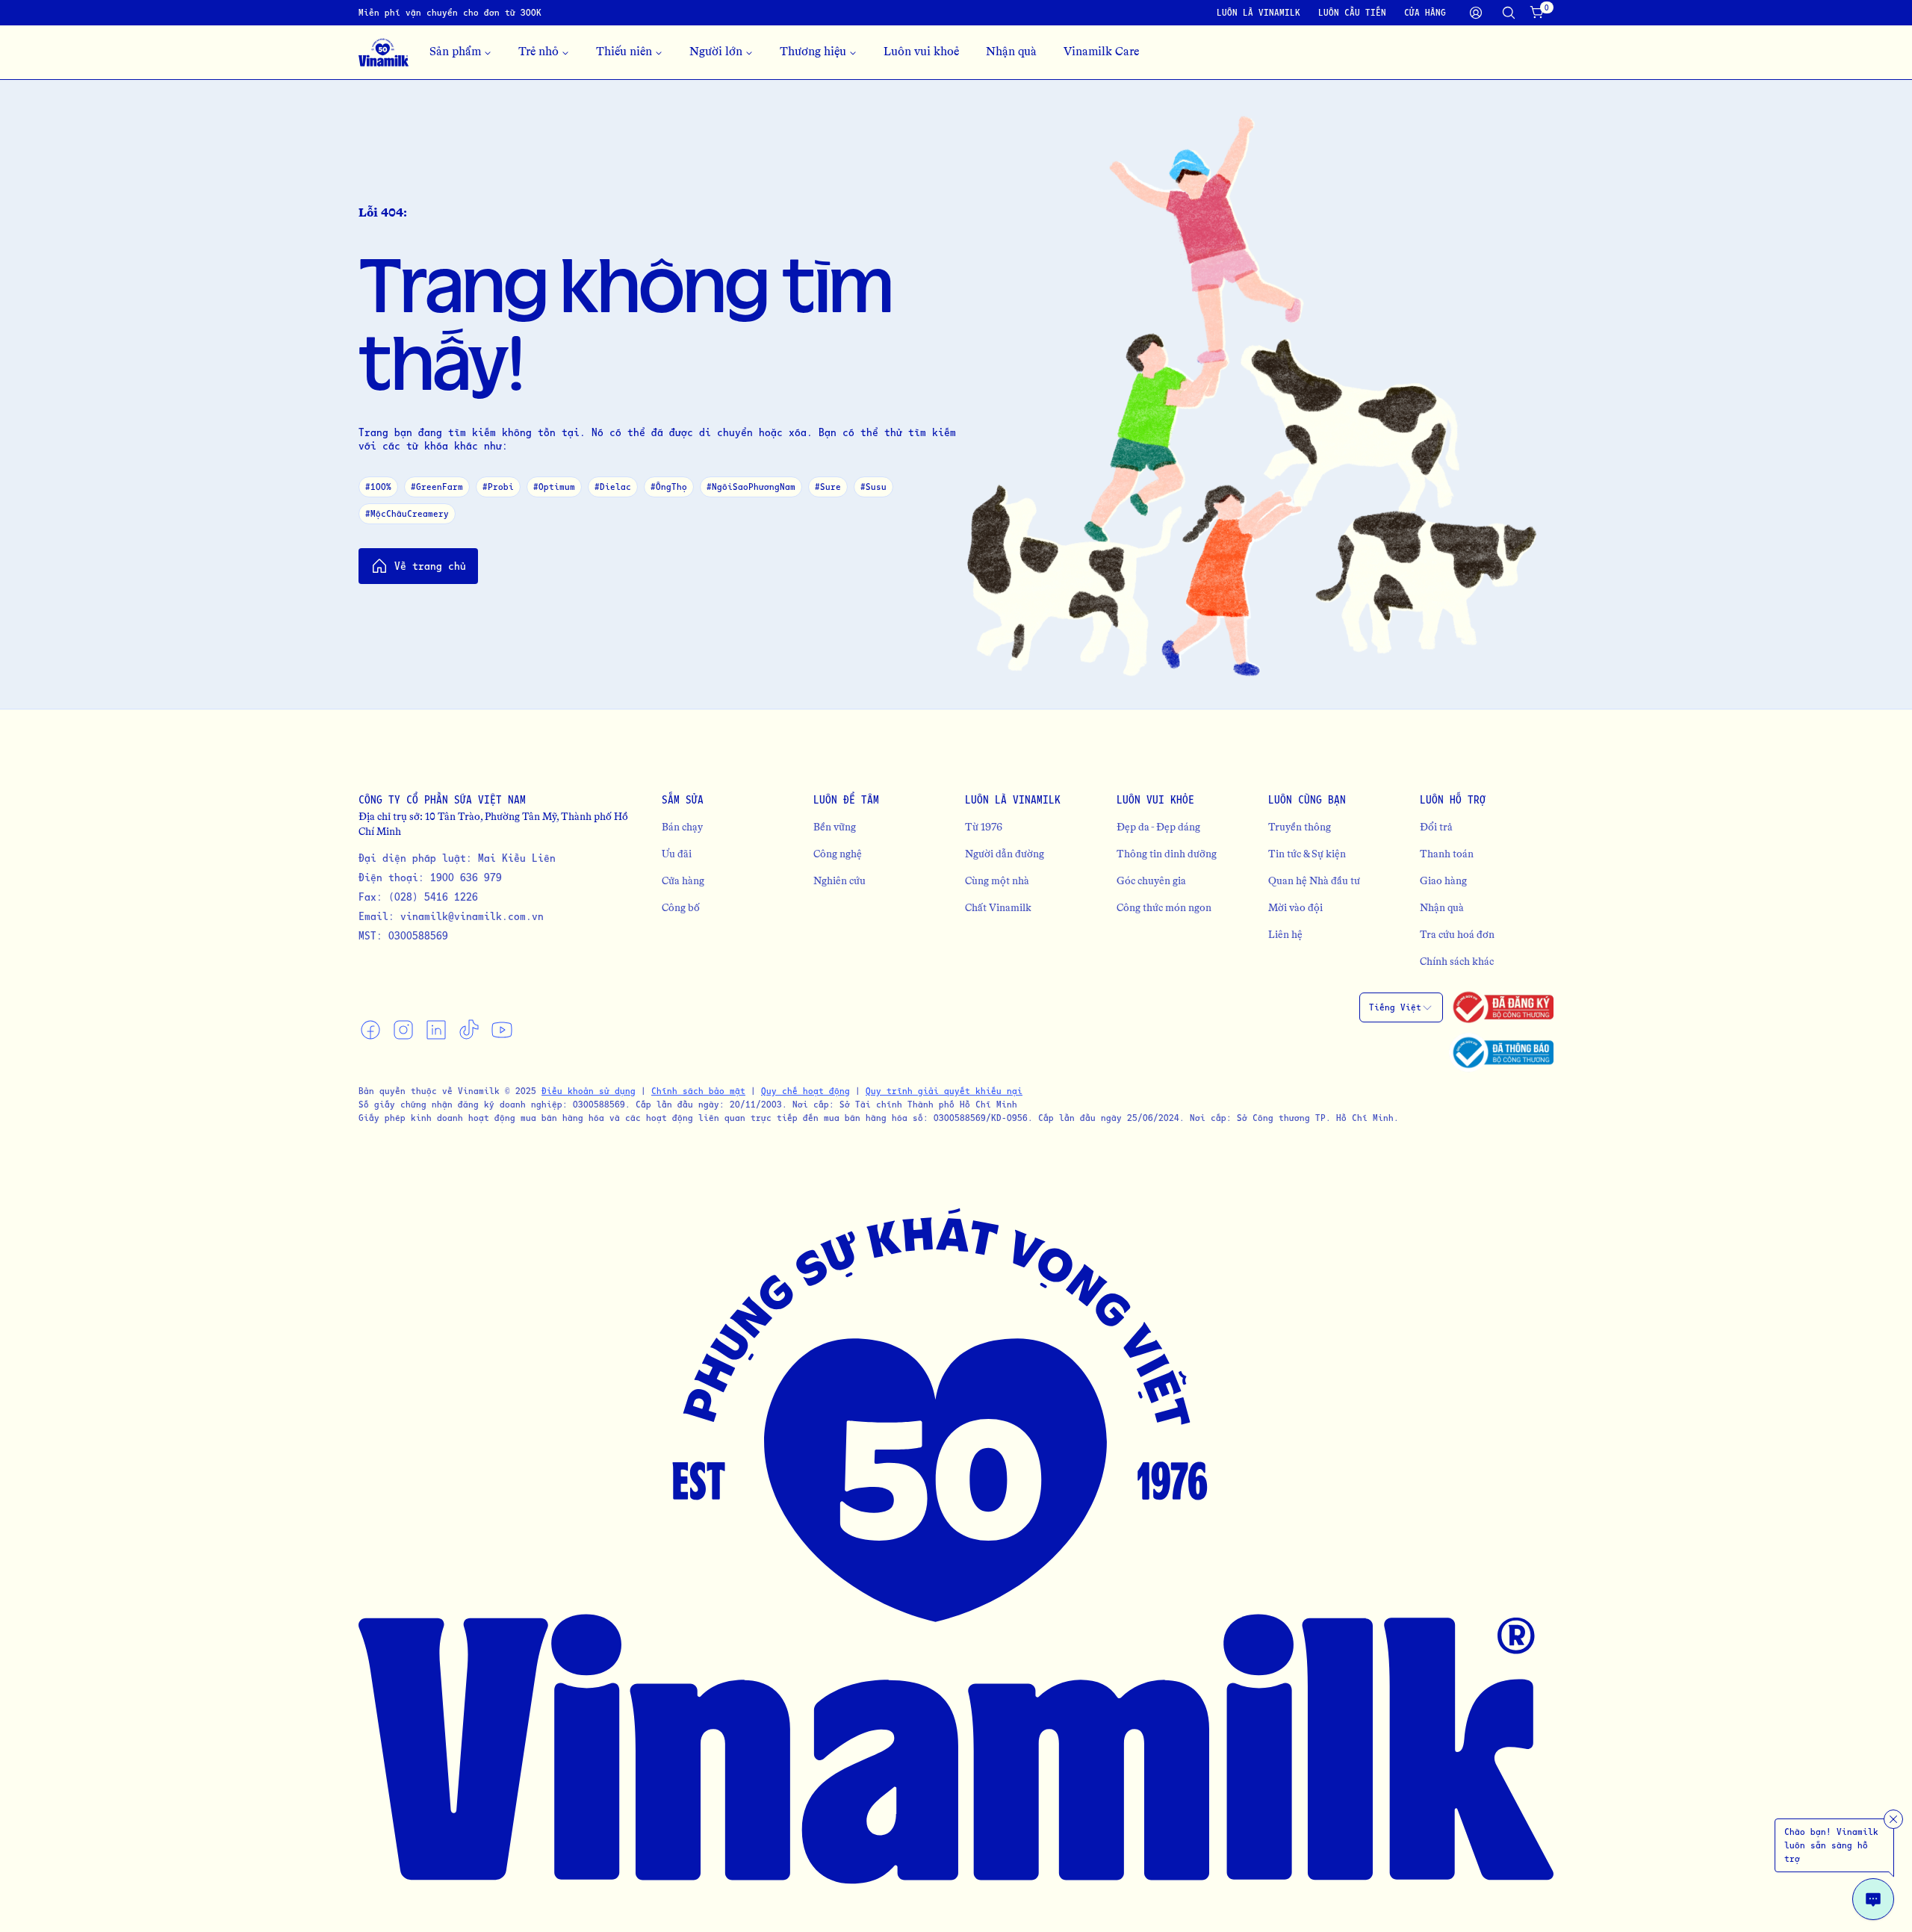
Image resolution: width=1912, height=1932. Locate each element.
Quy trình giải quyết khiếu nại (944, 1091)
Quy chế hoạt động (806, 1091)
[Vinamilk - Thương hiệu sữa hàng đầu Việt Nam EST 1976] (384, 52)
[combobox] (1401, 1007)
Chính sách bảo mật (698, 1091)
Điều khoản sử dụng (589, 1091)
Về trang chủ (430, 566)
